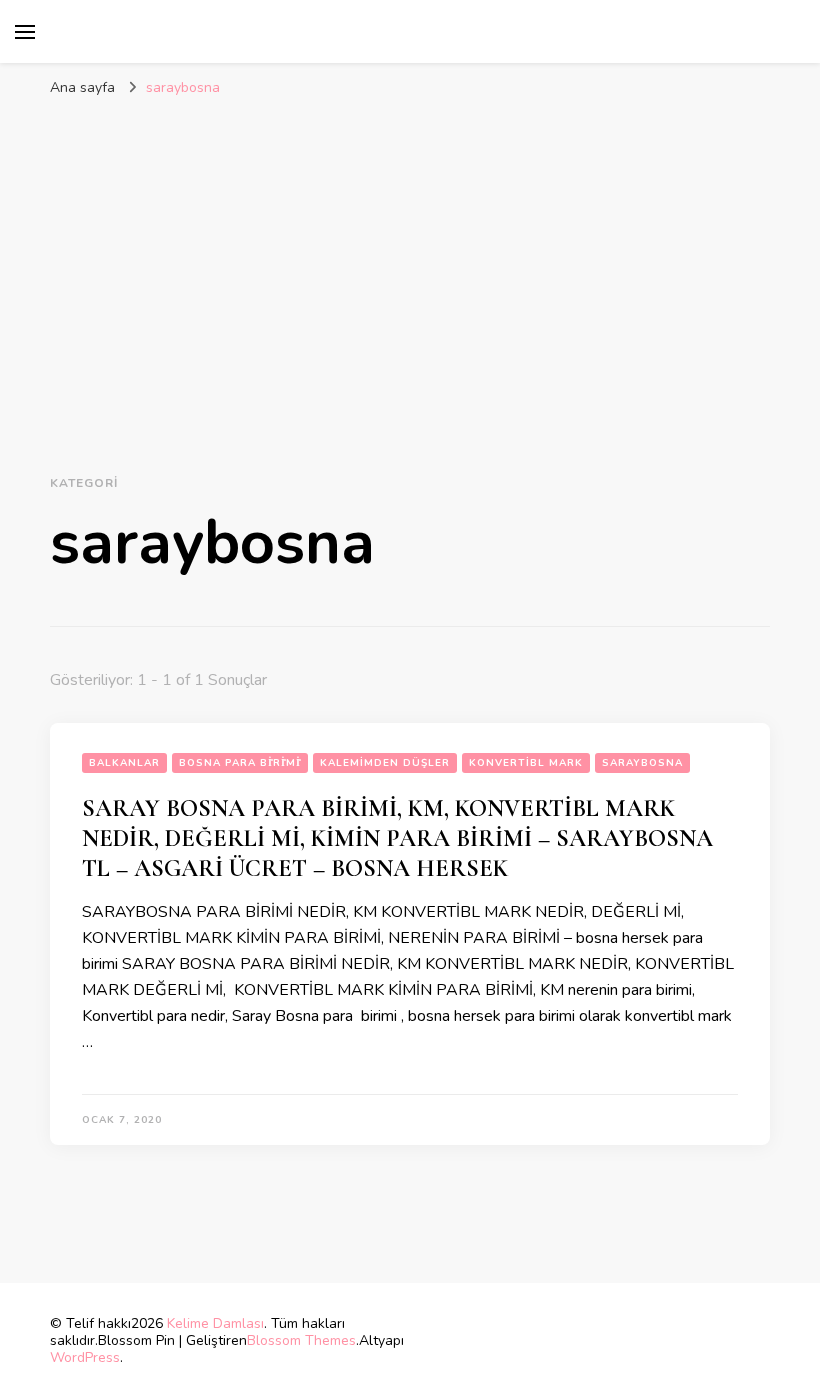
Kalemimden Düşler (385, 763)
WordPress (85, 1357)
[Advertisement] (410, 257)
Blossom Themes (301, 1340)
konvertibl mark (526, 763)
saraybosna (642, 763)
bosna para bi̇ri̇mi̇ (240, 763)
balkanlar (124, 763)
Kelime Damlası (215, 1323)
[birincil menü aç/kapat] (25, 32)
